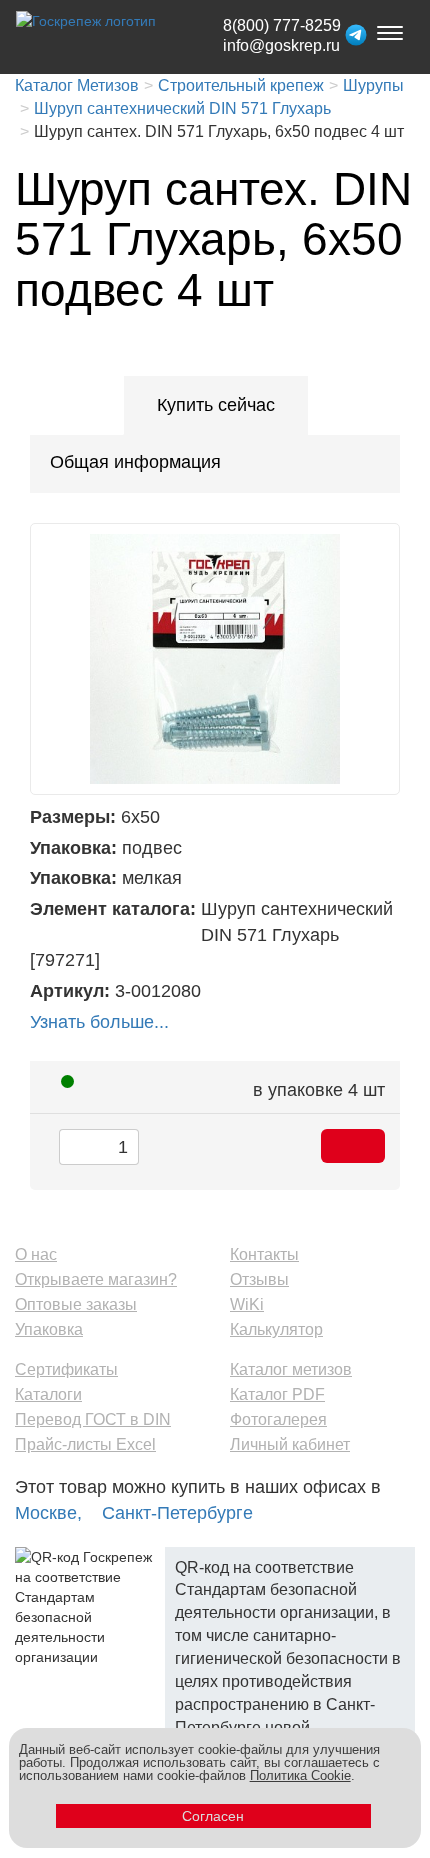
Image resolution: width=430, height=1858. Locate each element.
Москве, (48, 1513)
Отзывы (259, 1279)
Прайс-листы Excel (85, 1444)
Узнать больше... (99, 1022)
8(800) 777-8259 (282, 25)
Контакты (264, 1254)
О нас (36, 1254)
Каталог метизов (291, 1369)
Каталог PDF (277, 1394)
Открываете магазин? (96, 1279)
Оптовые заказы (76, 1304)
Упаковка (49, 1329)
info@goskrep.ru (281, 45)
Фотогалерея (278, 1419)
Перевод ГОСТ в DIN (93, 1419)
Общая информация (135, 462)
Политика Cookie (300, 1775)
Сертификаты (66, 1369)
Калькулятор (276, 1329)
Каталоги (48, 1394)
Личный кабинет (290, 1444)
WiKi (247, 1304)
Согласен (213, 1816)
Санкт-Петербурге (177, 1513)
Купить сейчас (216, 405)
